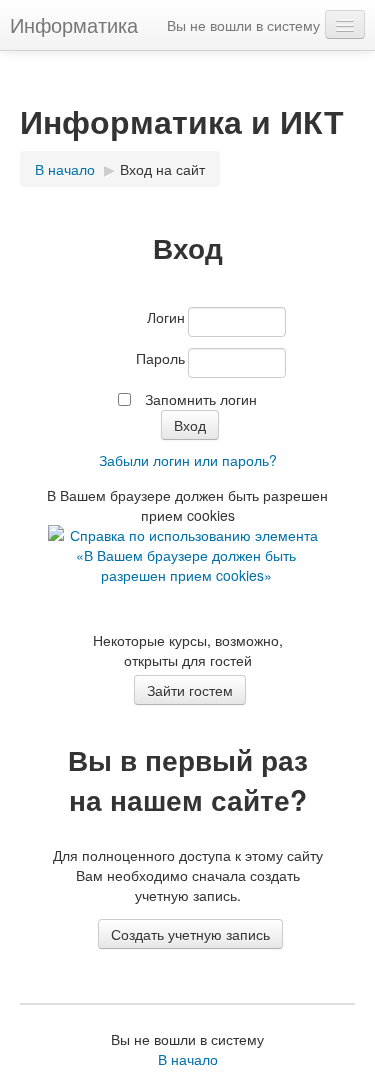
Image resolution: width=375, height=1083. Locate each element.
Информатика (74, 24)
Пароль (160, 358)
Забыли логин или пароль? (188, 460)
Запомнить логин (201, 399)
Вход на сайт (162, 169)
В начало (188, 1059)
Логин (166, 317)
